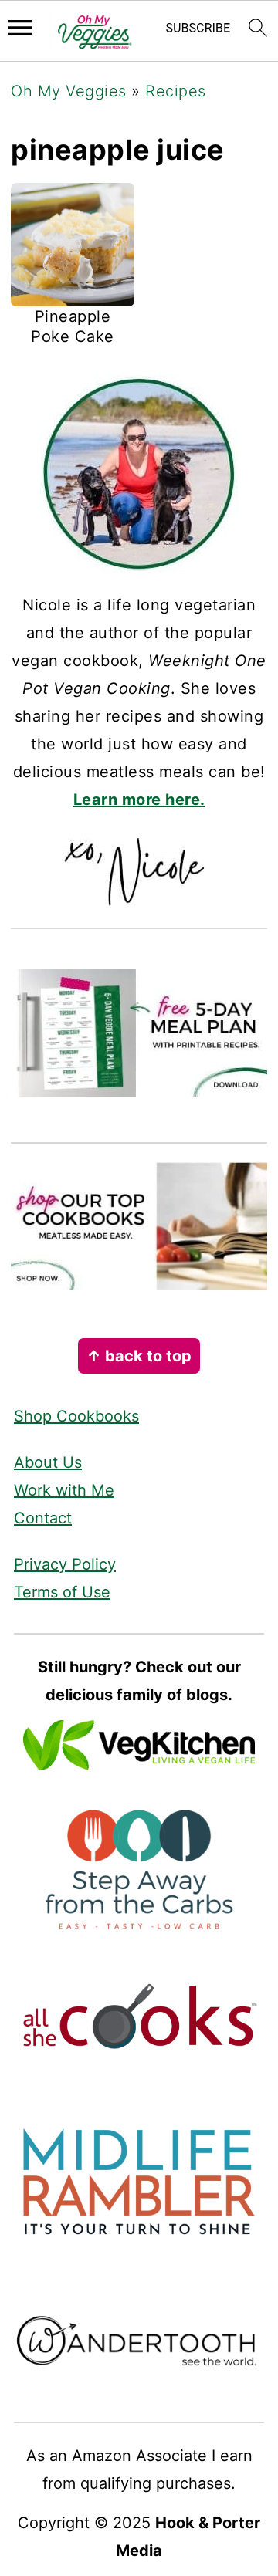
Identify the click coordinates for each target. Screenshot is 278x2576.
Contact (43, 1518)
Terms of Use (62, 1592)
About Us (48, 1462)
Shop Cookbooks (76, 1416)
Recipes (176, 91)
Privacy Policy (65, 1564)
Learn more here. (139, 800)
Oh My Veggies (69, 91)
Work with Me (64, 1490)
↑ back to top (139, 1356)
